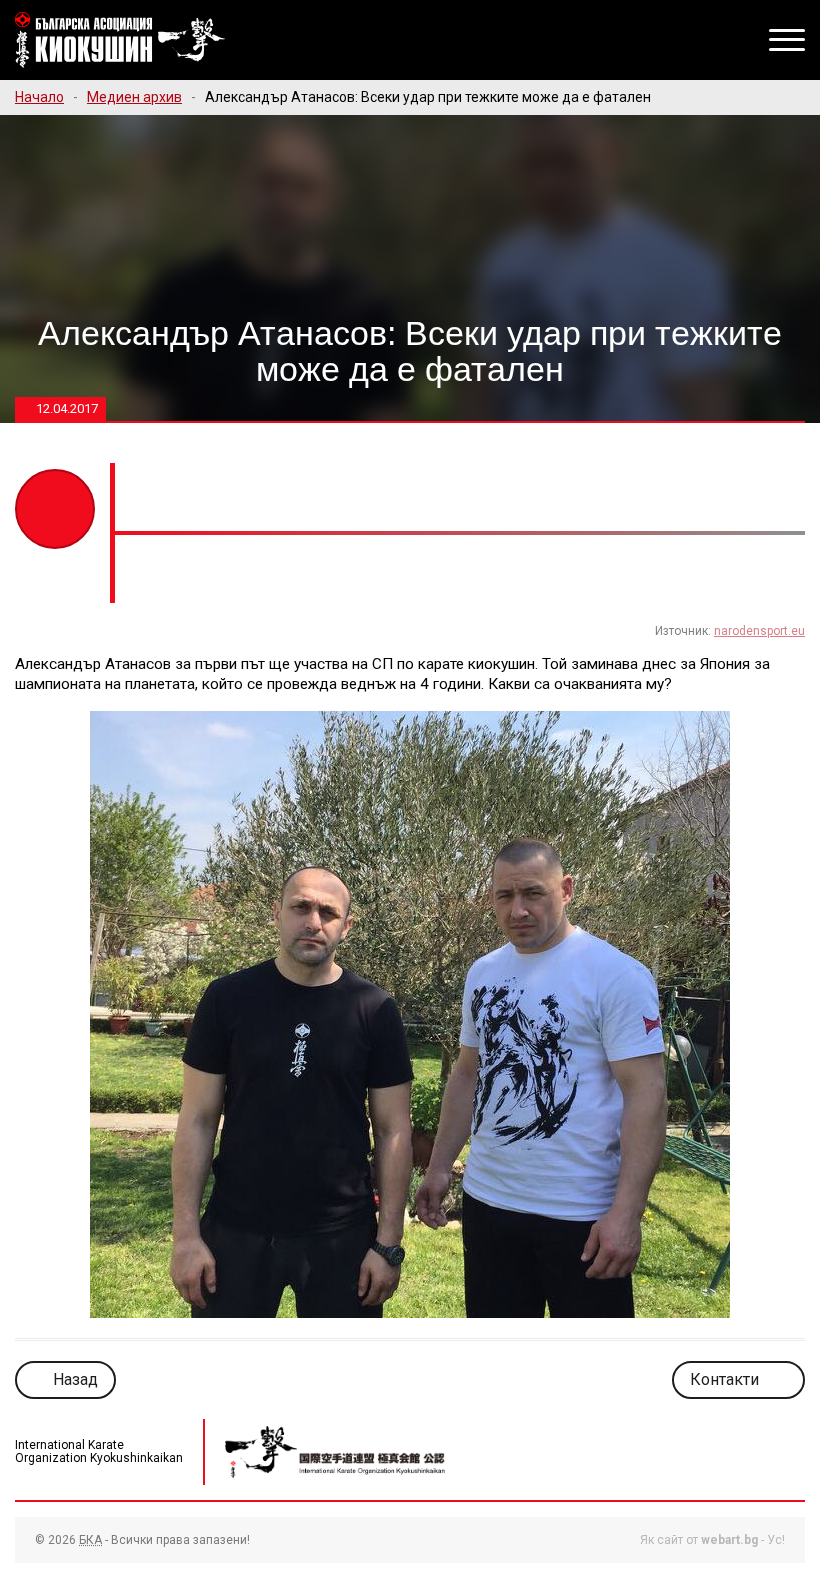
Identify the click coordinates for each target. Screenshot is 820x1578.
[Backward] (27, 580)
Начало (39, 97)
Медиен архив (134, 97)
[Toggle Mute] (83, 580)
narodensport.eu (759, 631)
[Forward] (55, 580)
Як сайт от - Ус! (712, 1540)
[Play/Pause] (55, 509)
